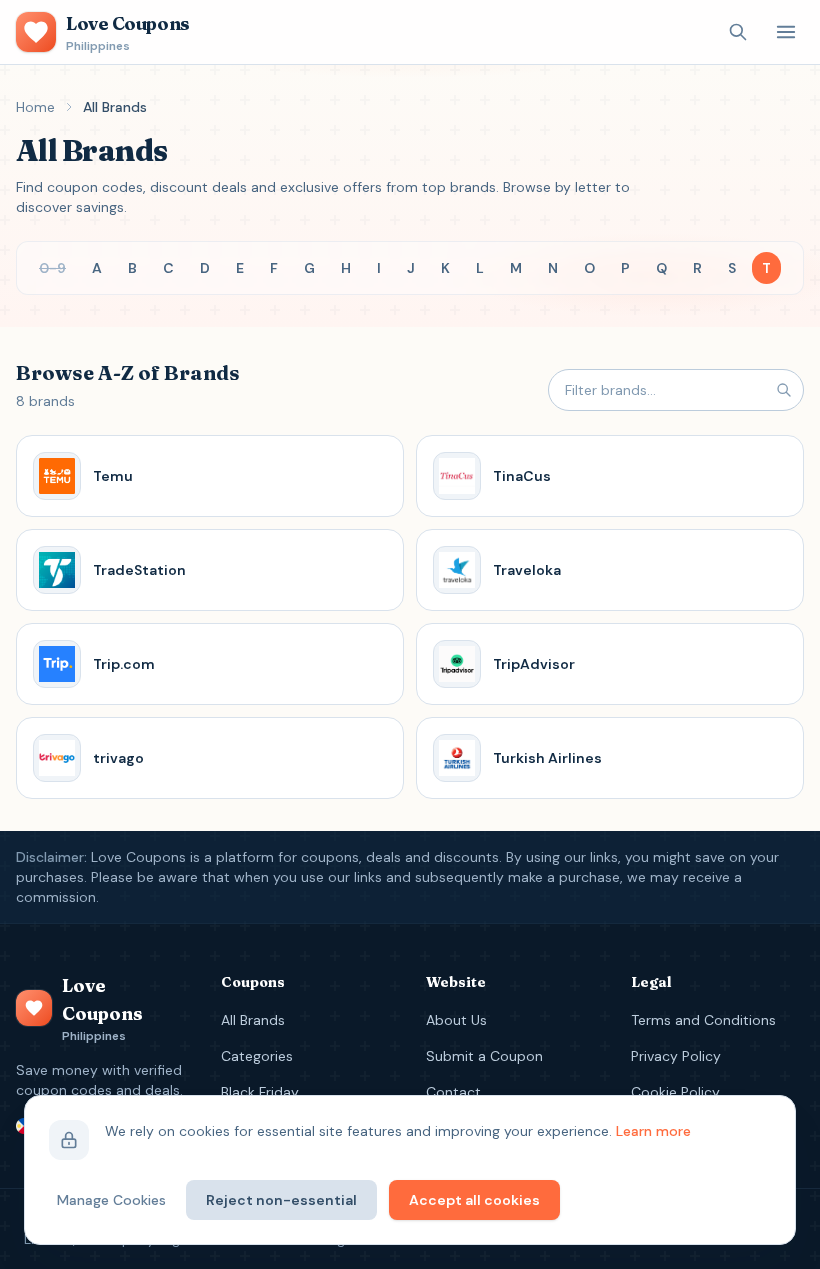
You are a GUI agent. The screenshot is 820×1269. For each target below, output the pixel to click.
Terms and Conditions (703, 1020)
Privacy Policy (676, 1056)
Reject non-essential (281, 1200)
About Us (456, 1020)
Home (35, 107)
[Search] (738, 32)
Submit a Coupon (484, 1056)
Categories (257, 1056)
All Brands (253, 1020)
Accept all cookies (474, 1200)
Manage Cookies (111, 1200)
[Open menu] (786, 32)
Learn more (653, 1131)
